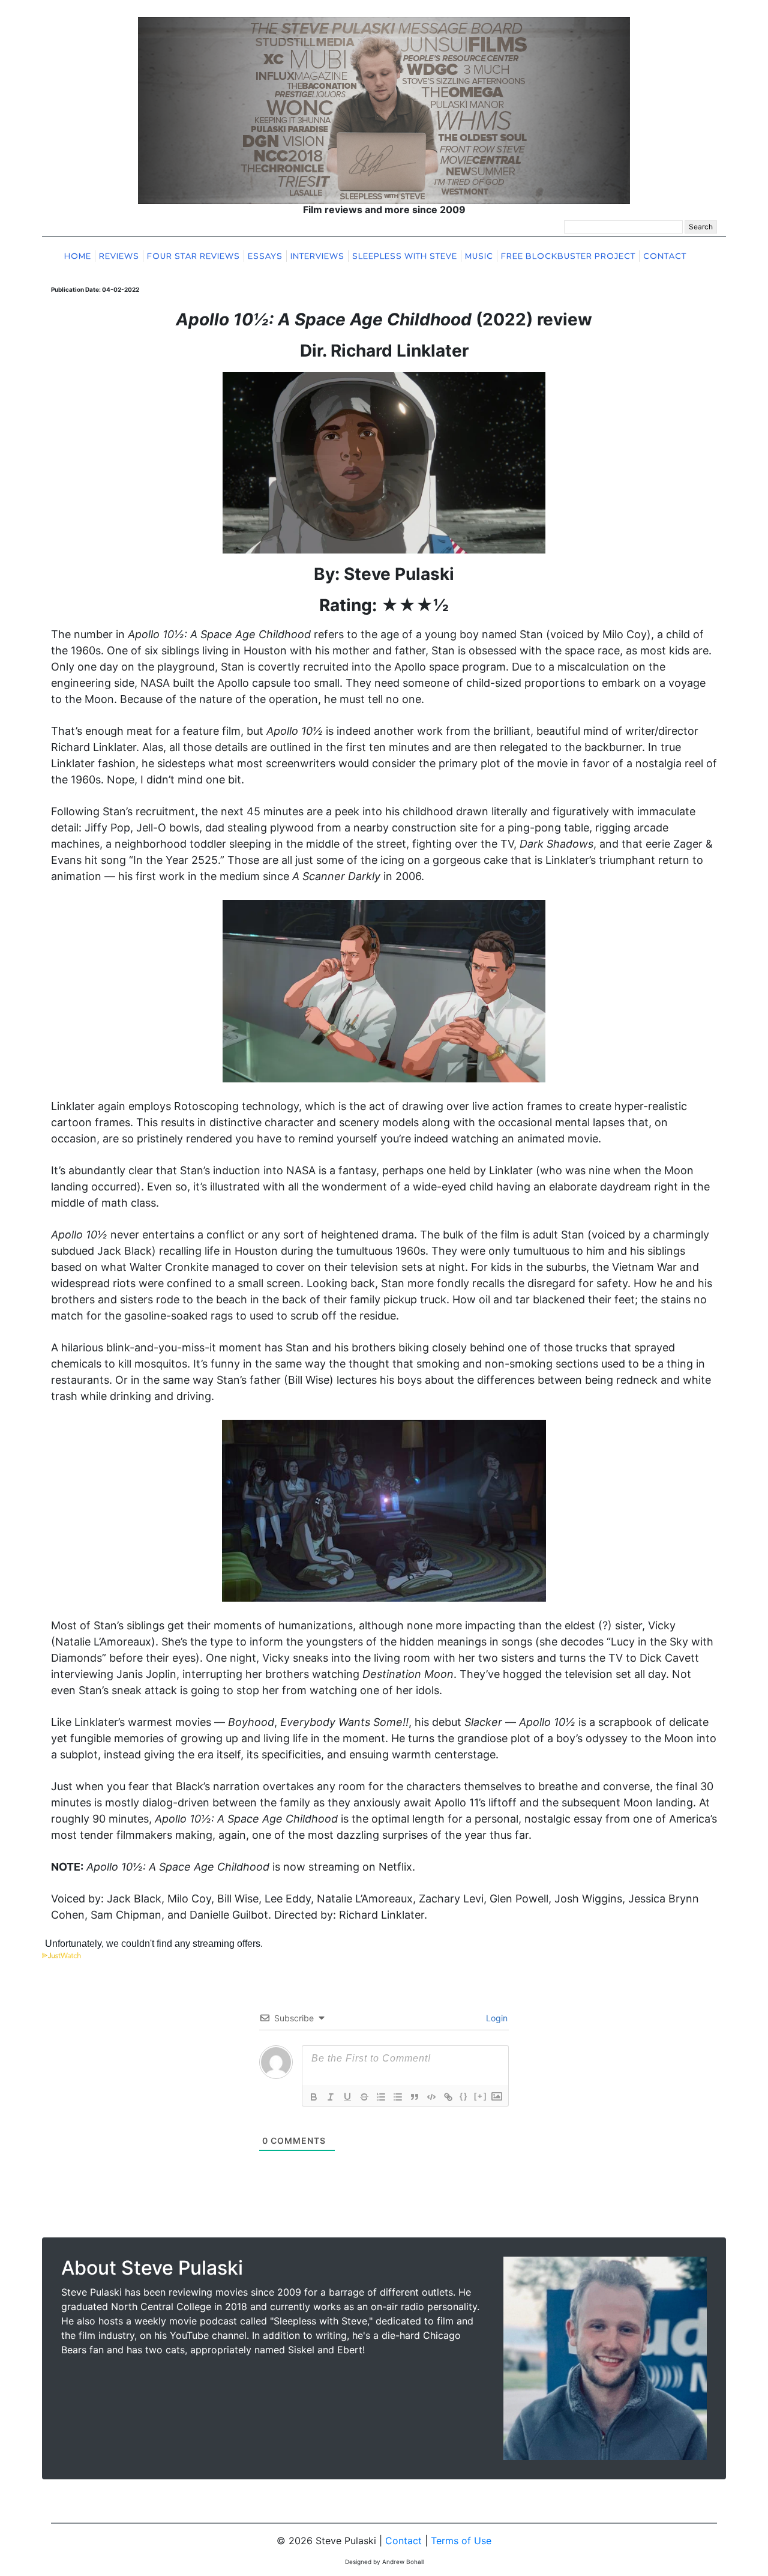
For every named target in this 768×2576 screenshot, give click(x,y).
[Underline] (347, 2097)
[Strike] (364, 2097)
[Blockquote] (415, 2097)
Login (496, 2018)
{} (464, 2096)
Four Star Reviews (193, 256)
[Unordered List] (398, 2097)
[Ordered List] (381, 2097)
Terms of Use (461, 2541)
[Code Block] (431, 2097)
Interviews (317, 256)
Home (78, 256)
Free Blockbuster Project (568, 256)
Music (479, 256)
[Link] (448, 2097)
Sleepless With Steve (405, 256)
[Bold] (314, 2097)
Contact (665, 256)
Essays (265, 256)
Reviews (119, 256)
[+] (481, 2096)
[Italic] (331, 2097)
